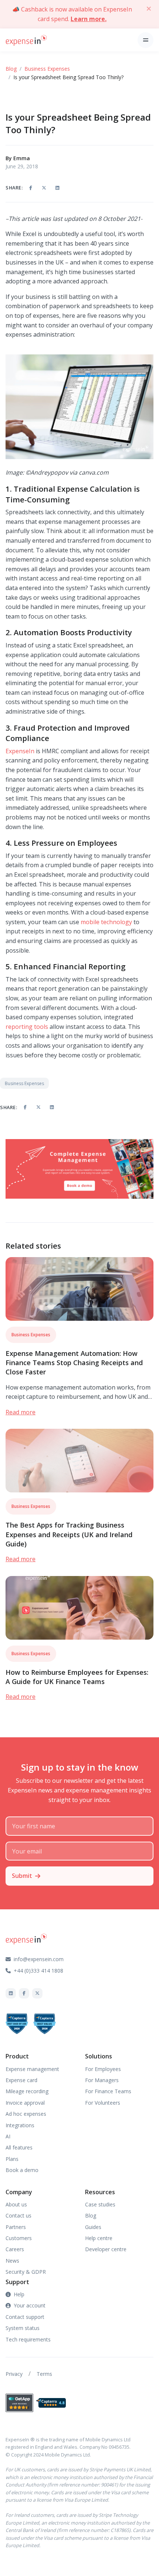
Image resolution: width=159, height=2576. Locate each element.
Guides (93, 2227)
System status (23, 2328)
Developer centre (106, 2249)
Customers (19, 2238)
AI (8, 2136)
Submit (22, 1876)
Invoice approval (25, 2103)
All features (19, 2147)
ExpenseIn (20, 751)
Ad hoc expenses (26, 2114)
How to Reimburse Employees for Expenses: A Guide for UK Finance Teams (77, 1677)
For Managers (102, 2080)
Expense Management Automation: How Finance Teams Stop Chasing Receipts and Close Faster (74, 1363)
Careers (15, 2249)
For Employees (103, 2069)
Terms (44, 2374)
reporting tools (27, 1027)
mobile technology (106, 922)
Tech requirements (28, 2339)
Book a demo (22, 2170)
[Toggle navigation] (146, 40)
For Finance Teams (108, 2091)
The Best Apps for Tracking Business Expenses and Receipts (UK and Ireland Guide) (69, 1534)
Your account (30, 2305)
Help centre (99, 2238)
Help (19, 2294)
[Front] (26, 40)
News (12, 2261)
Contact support (25, 2317)
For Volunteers (103, 2103)
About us (16, 2204)
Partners (16, 2227)
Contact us (18, 2215)
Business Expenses (47, 69)
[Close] (149, 9)
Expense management (32, 2069)
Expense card (21, 2080)
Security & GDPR (26, 2272)
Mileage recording (27, 2091)
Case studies (100, 2204)
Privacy (14, 2374)
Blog (11, 69)
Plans (12, 2159)
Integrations (20, 2125)
